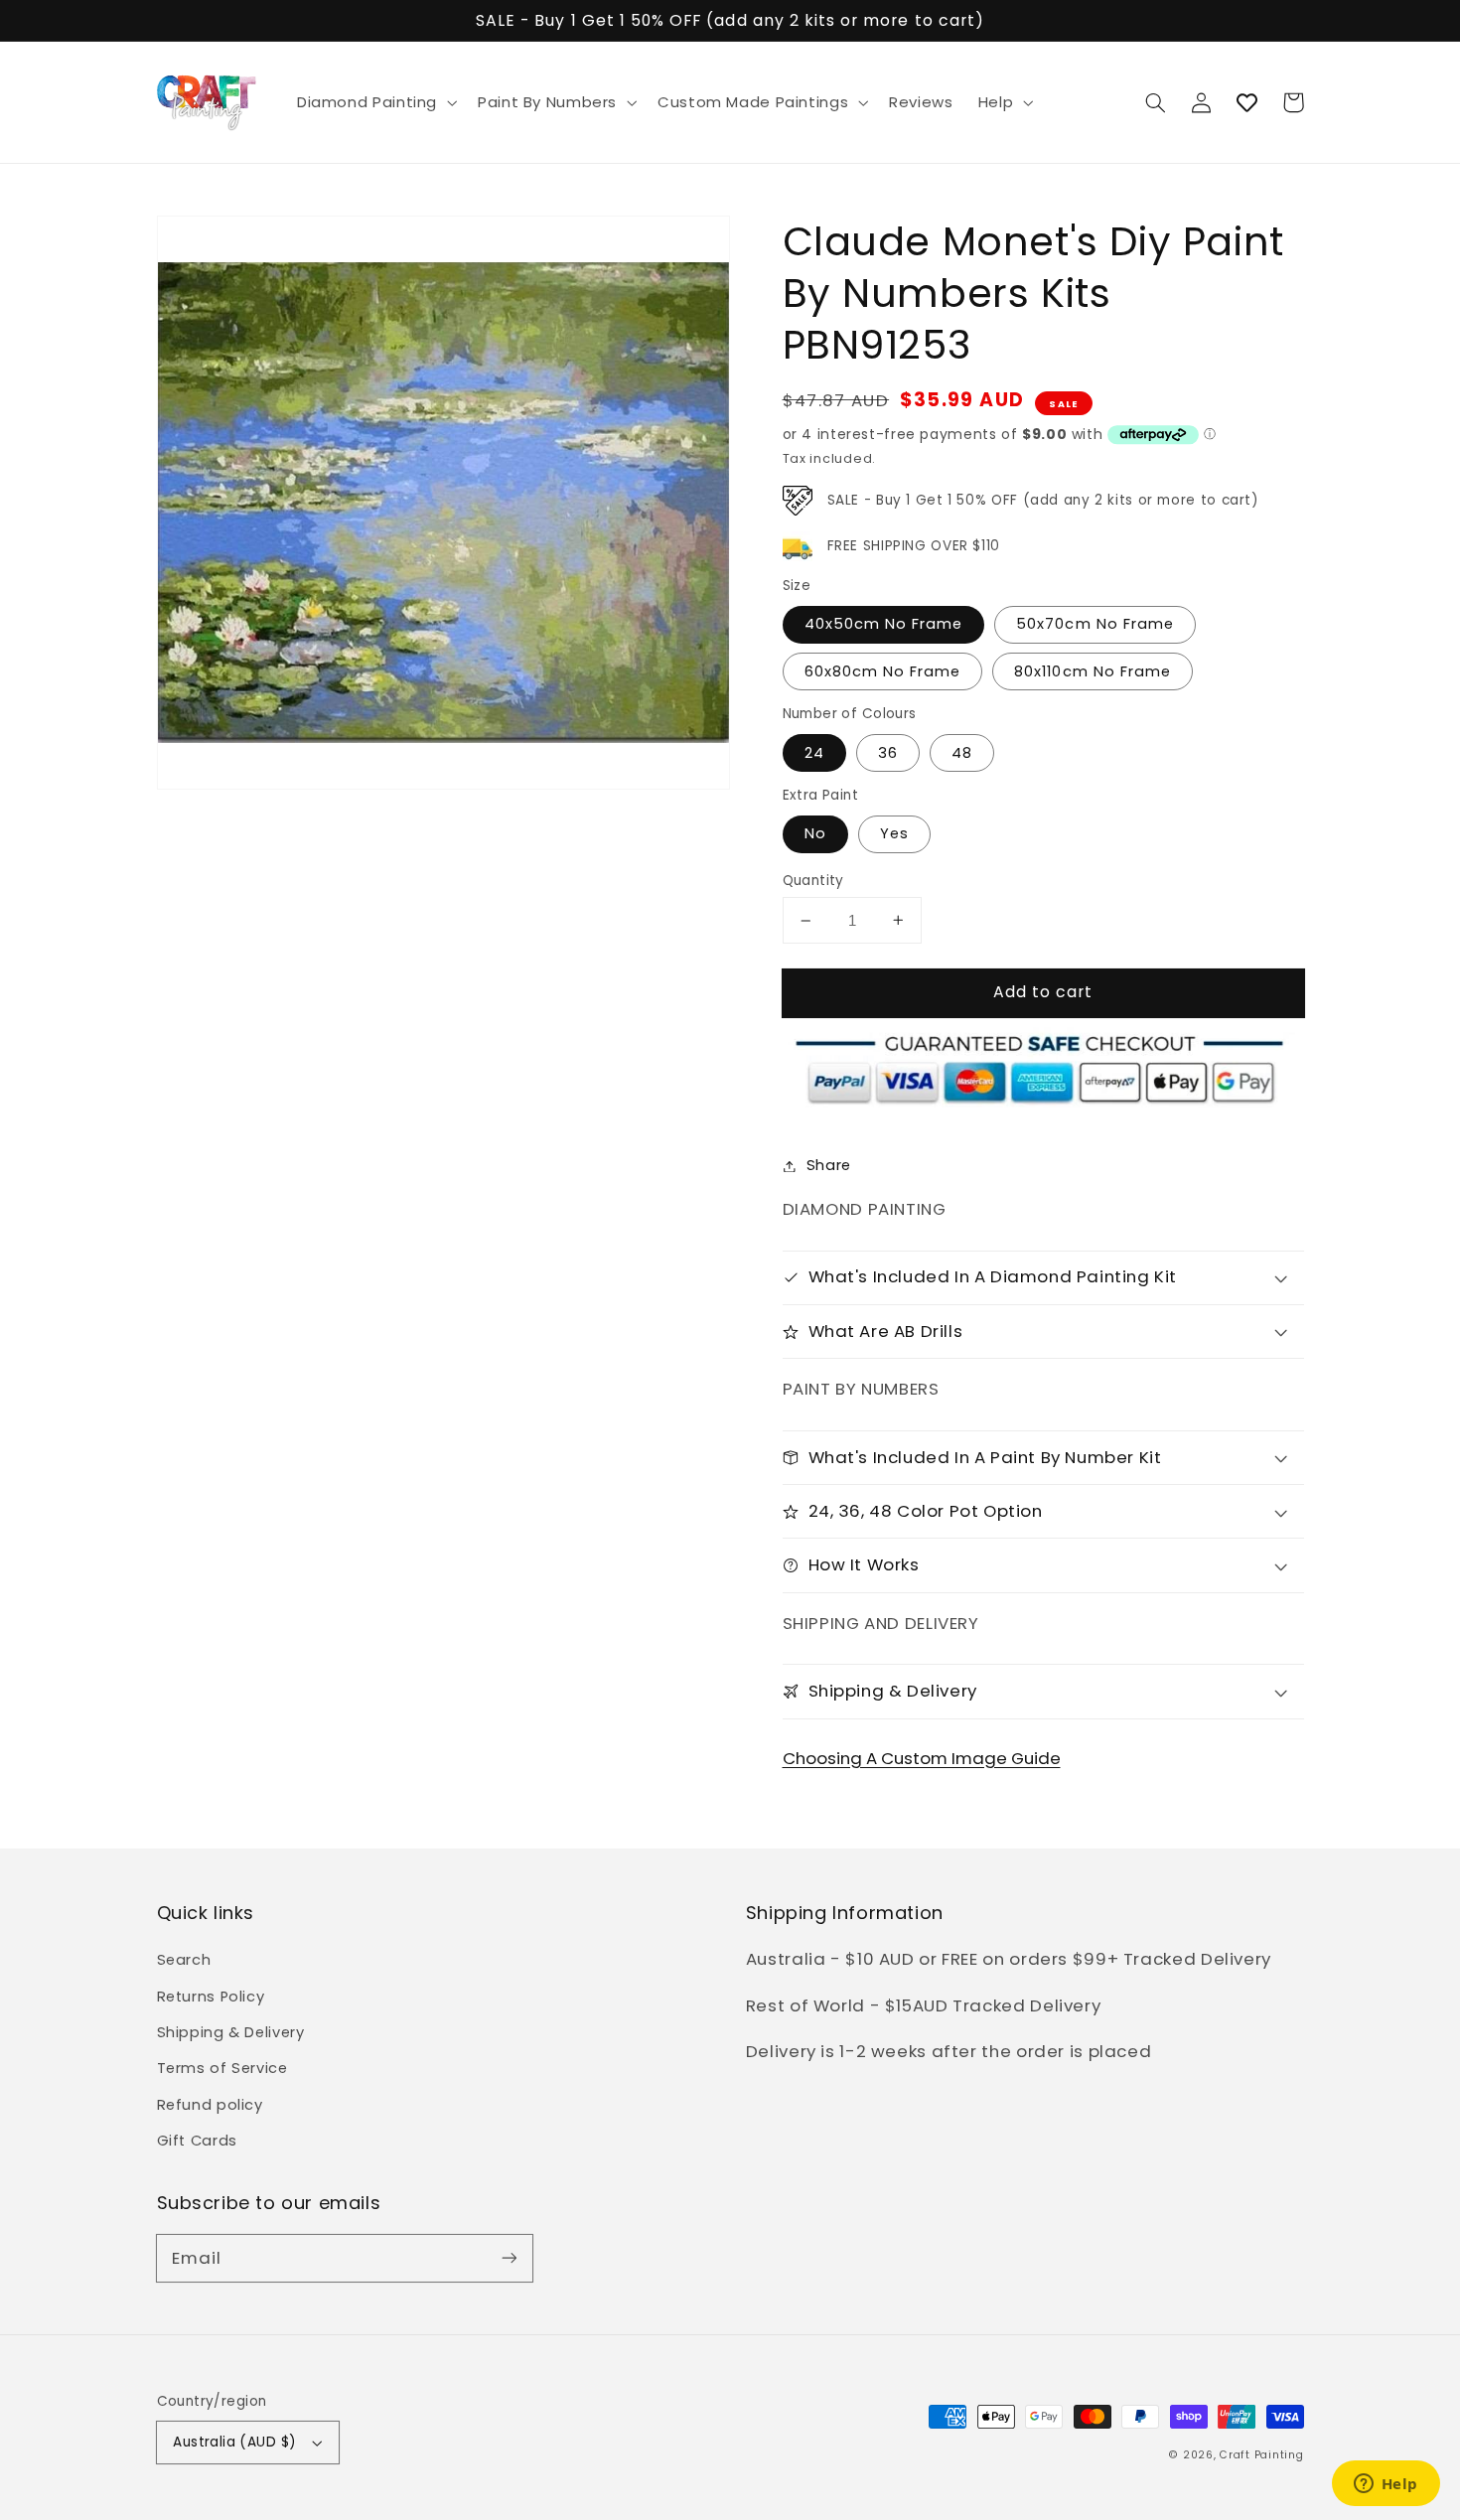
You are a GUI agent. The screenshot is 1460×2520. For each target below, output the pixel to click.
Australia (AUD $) (234, 2442)
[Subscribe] (509, 2258)
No (815, 833)
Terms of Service (222, 2068)
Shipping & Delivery (231, 2032)
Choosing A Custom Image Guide (922, 1758)
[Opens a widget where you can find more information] (1386, 2485)
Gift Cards (197, 2141)
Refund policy (210, 2105)
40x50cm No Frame (884, 624)
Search (184, 1960)
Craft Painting (1261, 2455)
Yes (894, 833)
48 (962, 753)
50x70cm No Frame (1095, 624)
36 (888, 753)
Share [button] (829, 1165)
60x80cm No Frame (883, 671)
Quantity (813, 881)
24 (814, 753)
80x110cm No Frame (1093, 671)
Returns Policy (211, 1997)
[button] (374, 102)
